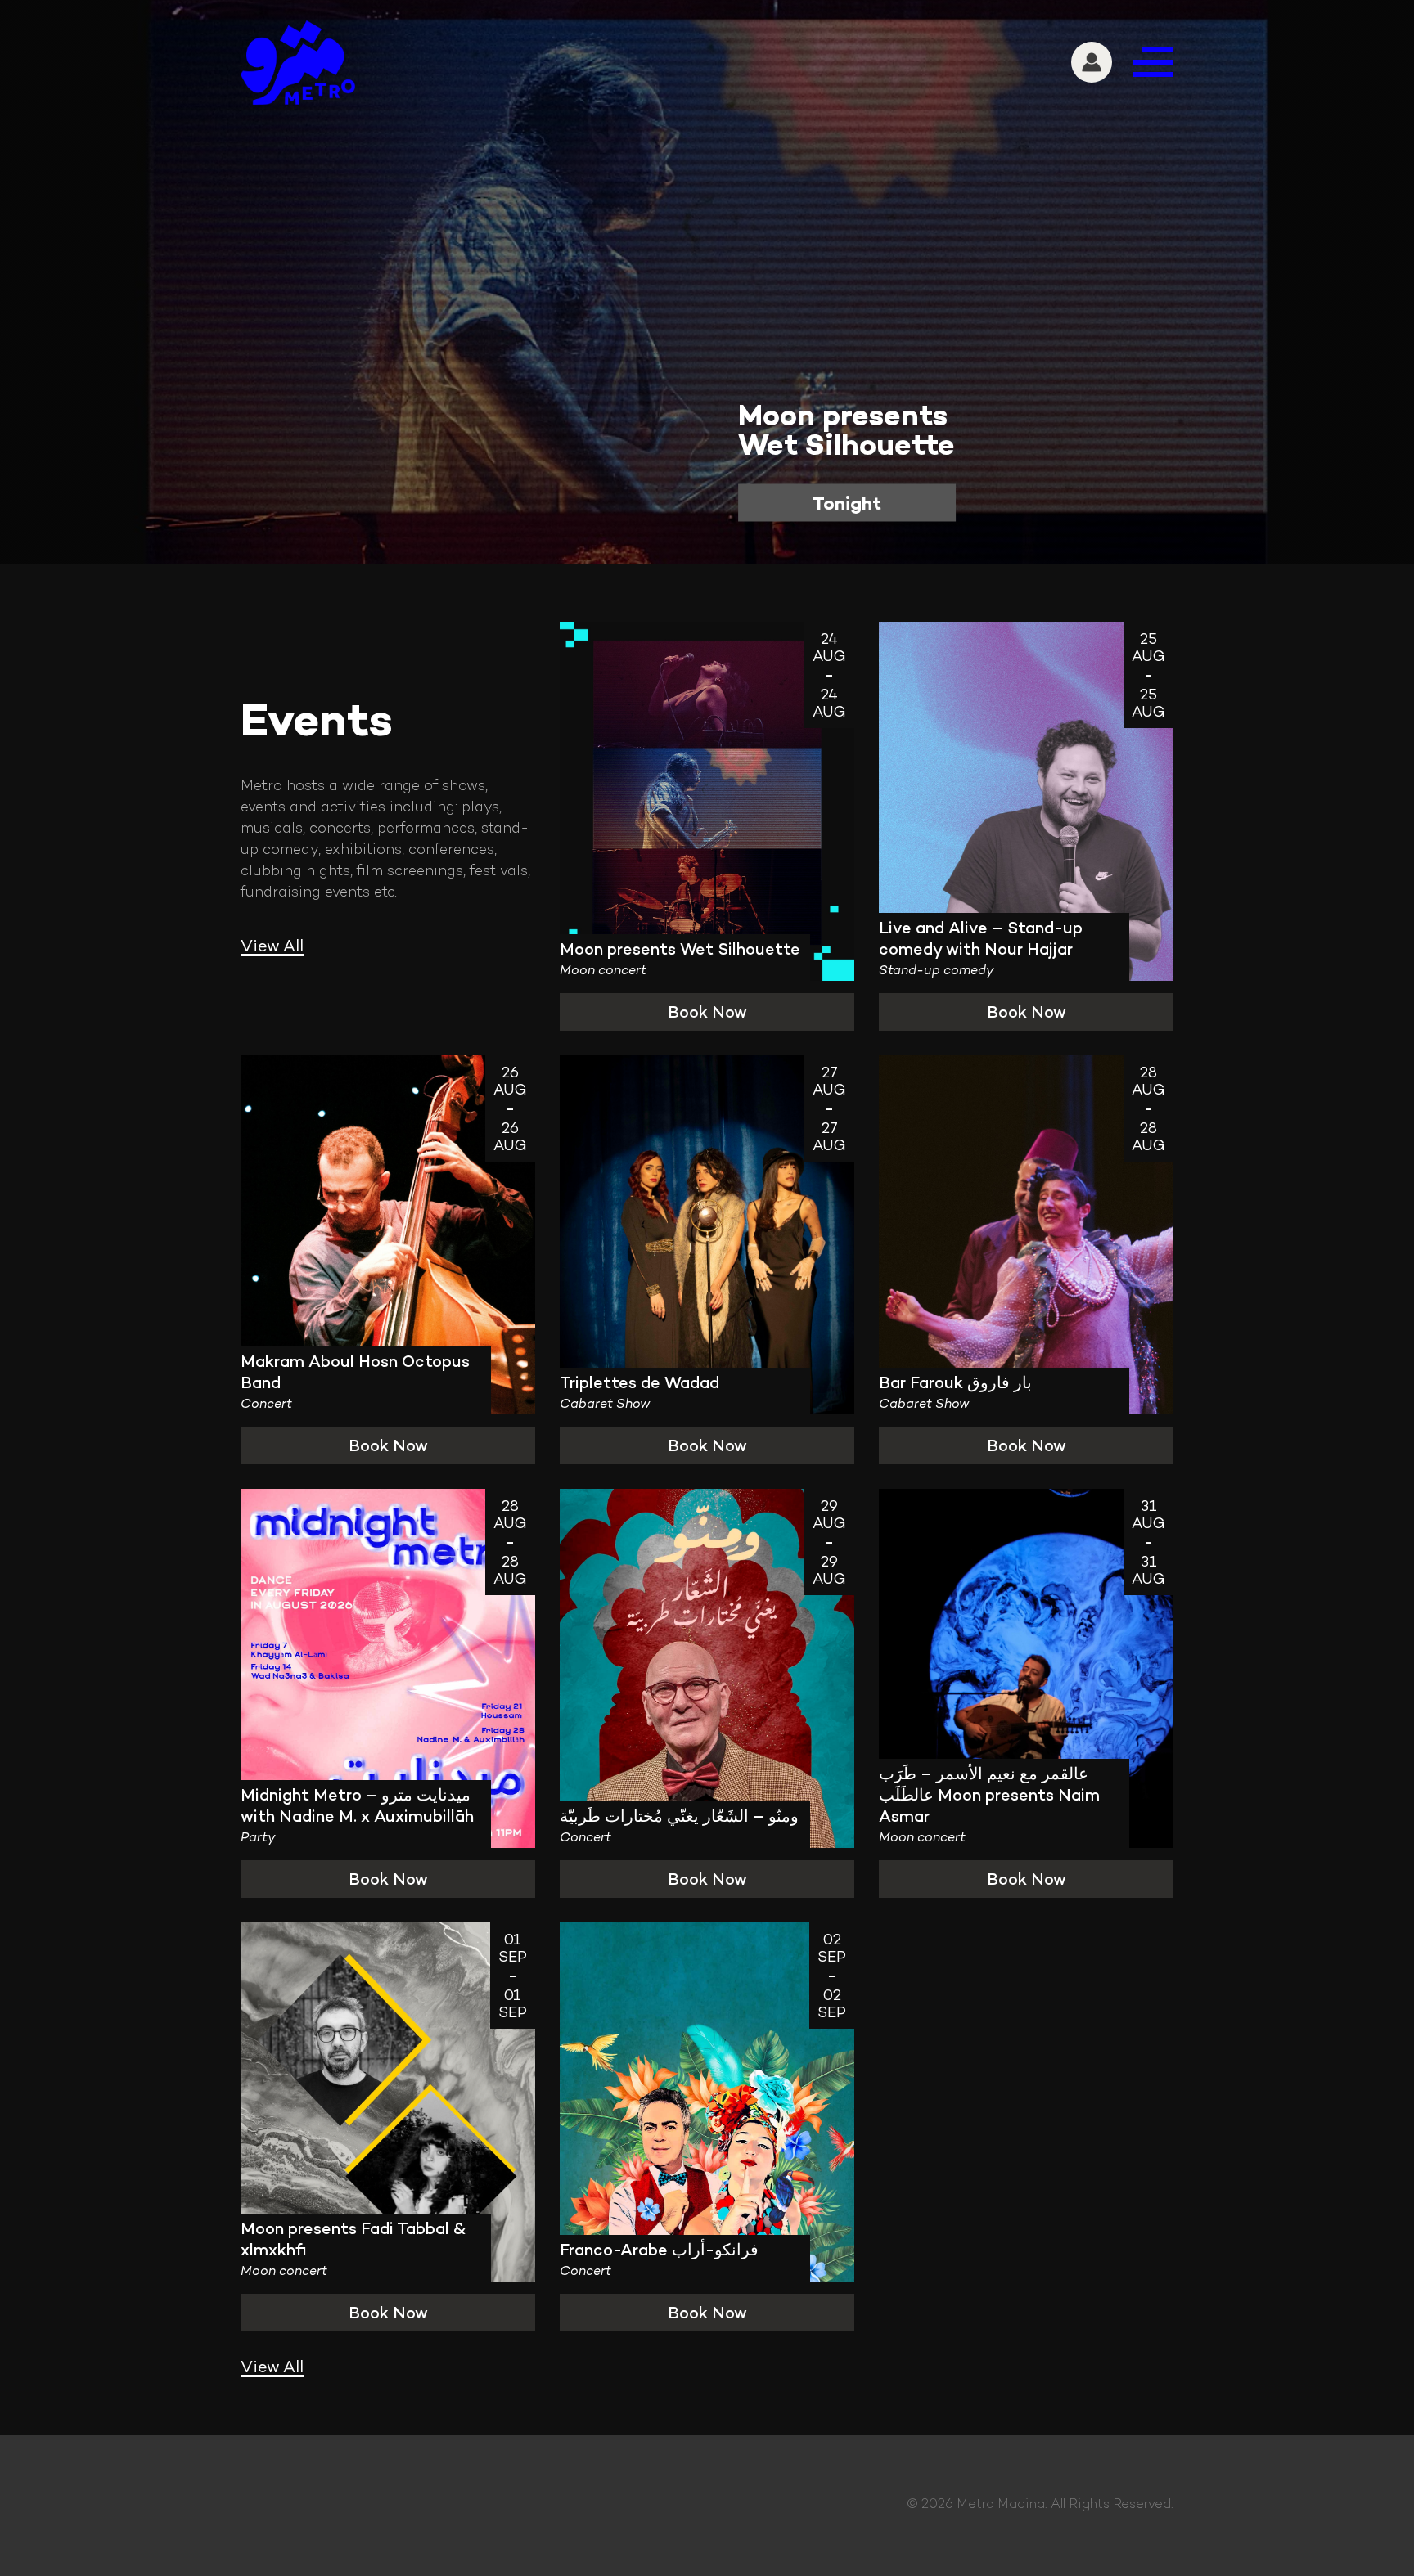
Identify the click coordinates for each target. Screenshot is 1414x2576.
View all (272, 946)
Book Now (707, 1012)
